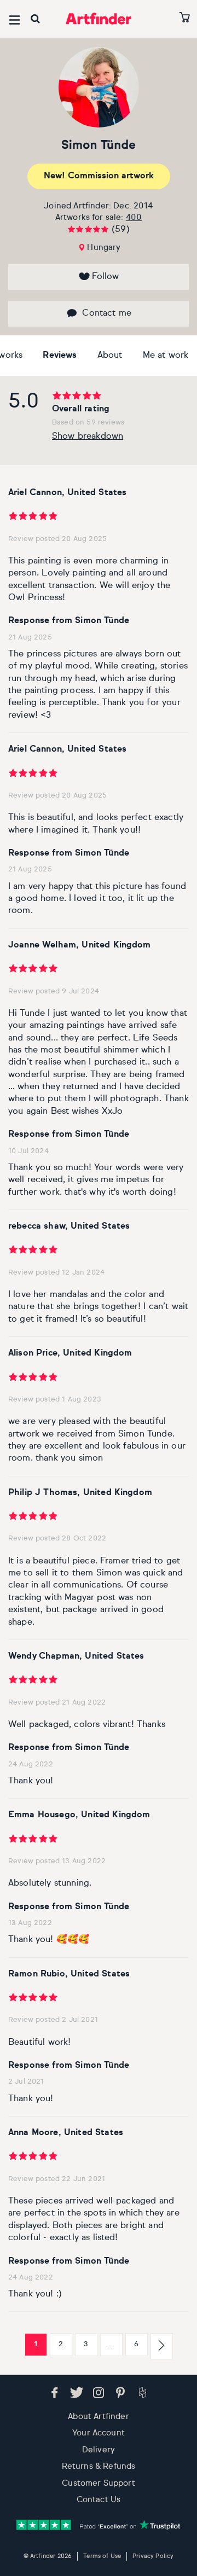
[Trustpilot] (99, 2525)
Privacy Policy (153, 2556)
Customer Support (99, 2483)
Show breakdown (88, 437)
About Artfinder (98, 2417)
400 (134, 217)
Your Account (99, 2433)
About (110, 356)
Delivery (99, 2450)
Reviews (60, 356)
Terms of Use (102, 2556)
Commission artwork (99, 176)
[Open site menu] (15, 20)
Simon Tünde (99, 146)
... (111, 2344)
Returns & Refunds (99, 2466)
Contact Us (99, 2500)
